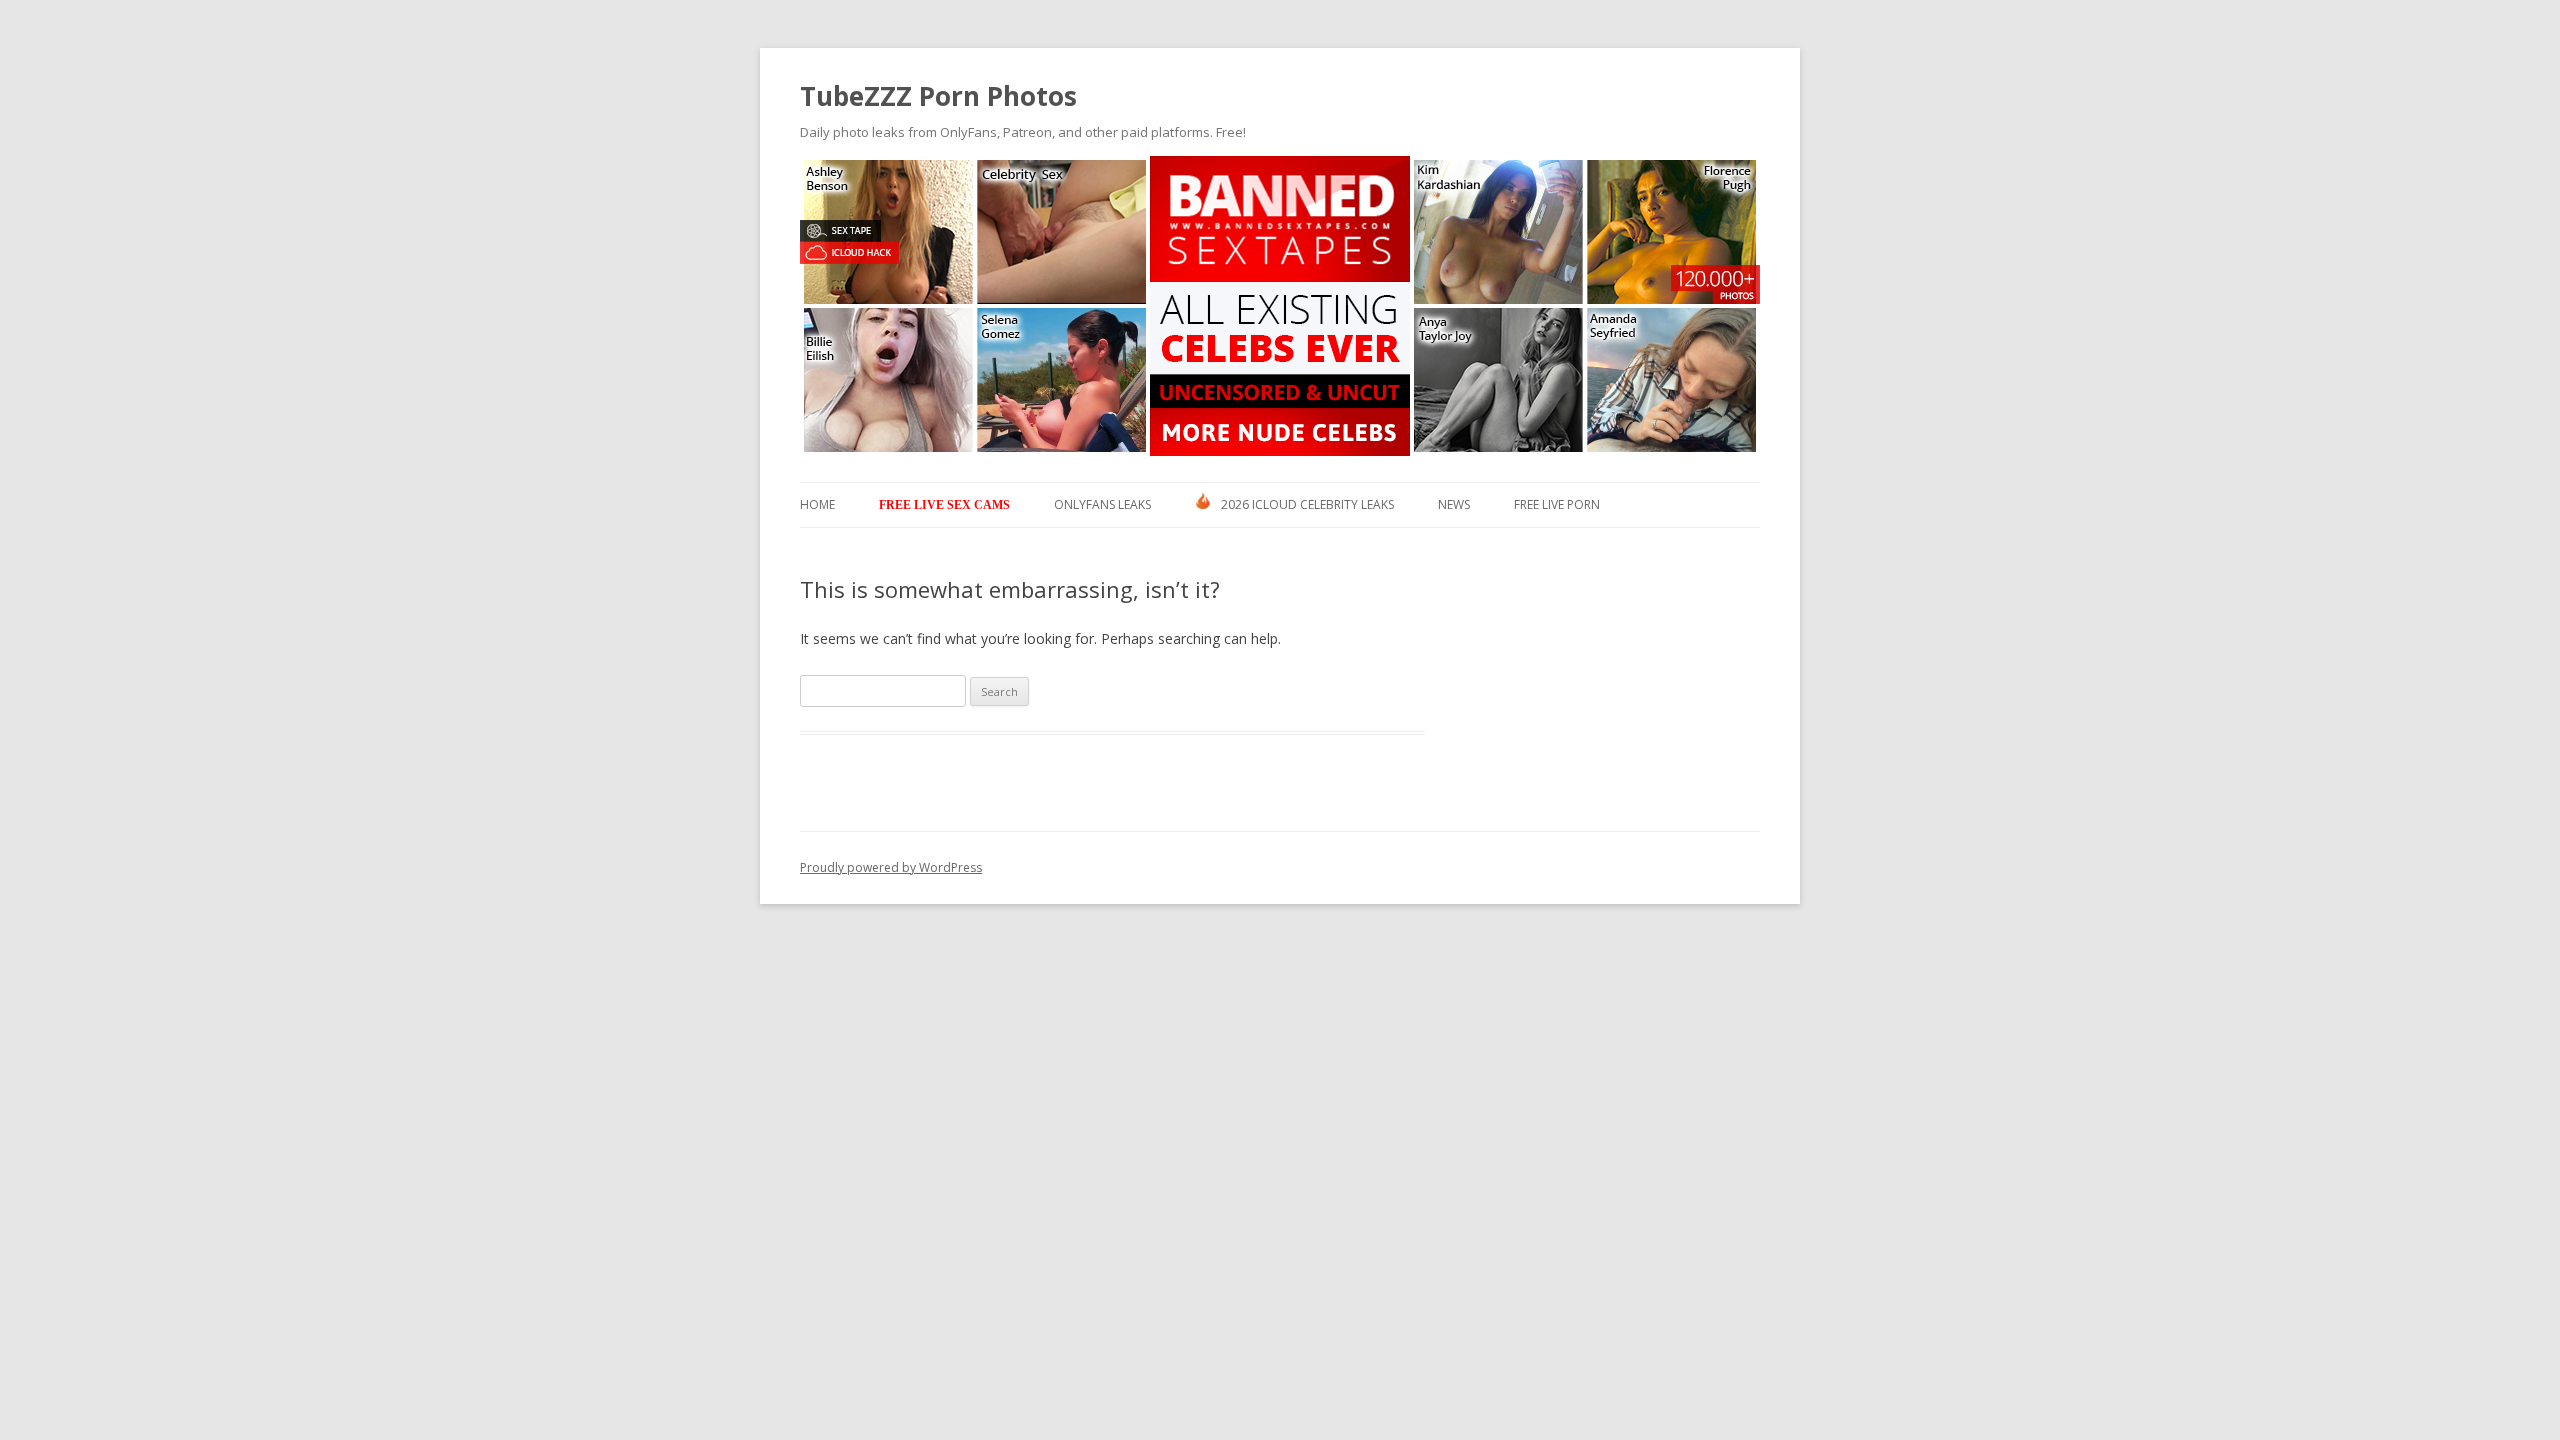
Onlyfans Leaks (1102, 504)
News (1454, 504)
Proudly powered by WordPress (891, 867)
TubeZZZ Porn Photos (938, 96)
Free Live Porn (1557, 504)
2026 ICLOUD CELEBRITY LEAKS (1307, 504)
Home (817, 504)
